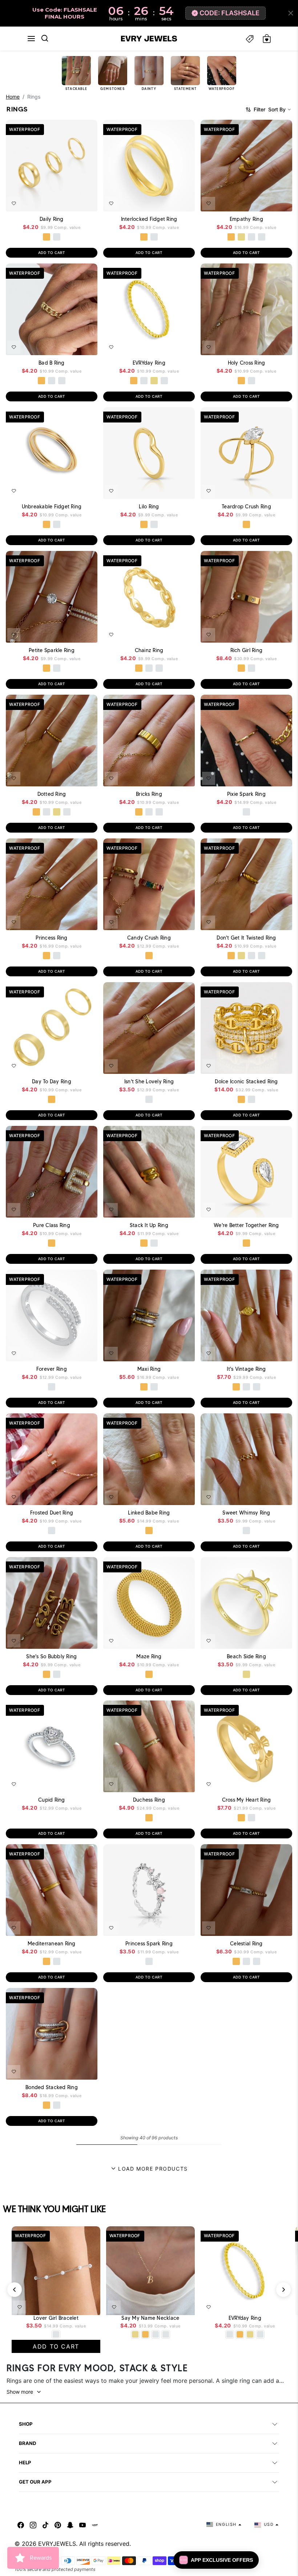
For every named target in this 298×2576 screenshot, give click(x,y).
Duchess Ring (149, 1800)
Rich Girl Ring (247, 650)
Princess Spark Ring (149, 1944)
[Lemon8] (95, 2525)
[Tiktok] (45, 2525)
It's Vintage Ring (246, 1369)
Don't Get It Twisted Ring (246, 938)
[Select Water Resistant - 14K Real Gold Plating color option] (241, 237)
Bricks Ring (149, 794)
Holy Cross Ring (247, 363)
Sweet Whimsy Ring (246, 1513)
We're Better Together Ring (246, 1225)
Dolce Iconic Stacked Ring (246, 1081)
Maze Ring (149, 1656)
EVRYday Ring (149, 363)
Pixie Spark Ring (246, 794)
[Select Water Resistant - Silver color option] (251, 237)
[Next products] (283, 2290)
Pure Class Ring (52, 1225)
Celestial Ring (246, 1944)
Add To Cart (72, 201)
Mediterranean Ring (52, 1944)
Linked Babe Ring (149, 1513)
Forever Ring (52, 1369)
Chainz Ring (149, 650)
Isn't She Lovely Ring (149, 1081)
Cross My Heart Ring (247, 1800)
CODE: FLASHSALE (229, 13)
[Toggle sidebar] (250, 39)
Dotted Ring (52, 794)
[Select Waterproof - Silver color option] (57, 237)
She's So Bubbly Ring (51, 1656)
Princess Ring (51, 938)
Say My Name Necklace (150, 2318)
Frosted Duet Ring (52, 1513)
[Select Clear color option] (52, 1818)
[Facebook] (21, 2525)
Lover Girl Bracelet (56, 2318)
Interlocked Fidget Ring (149, 219)
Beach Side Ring (246, 1656)
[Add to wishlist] (14, 203)
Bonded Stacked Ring (52, 2087)
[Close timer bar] (291, 13)
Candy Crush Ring (149, 938)
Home (13, 97)
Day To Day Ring (52, 1081)
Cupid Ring (52, 1800)
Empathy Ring (246, 219)
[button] (31, 39)
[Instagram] (33, 2525)
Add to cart (52, 253)
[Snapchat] (70, 2525)
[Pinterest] (58, 2525)
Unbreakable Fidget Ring (52, 507)
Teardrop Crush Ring (246, 507)
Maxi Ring (149, 1369)
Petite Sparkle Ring (52, 650)
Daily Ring (52, 219)
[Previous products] (15, 2290)
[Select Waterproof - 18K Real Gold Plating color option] (47, 237)
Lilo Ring (149, 507)
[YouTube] (82, 2525)
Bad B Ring (52, 363)
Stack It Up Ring (149, 1225)
